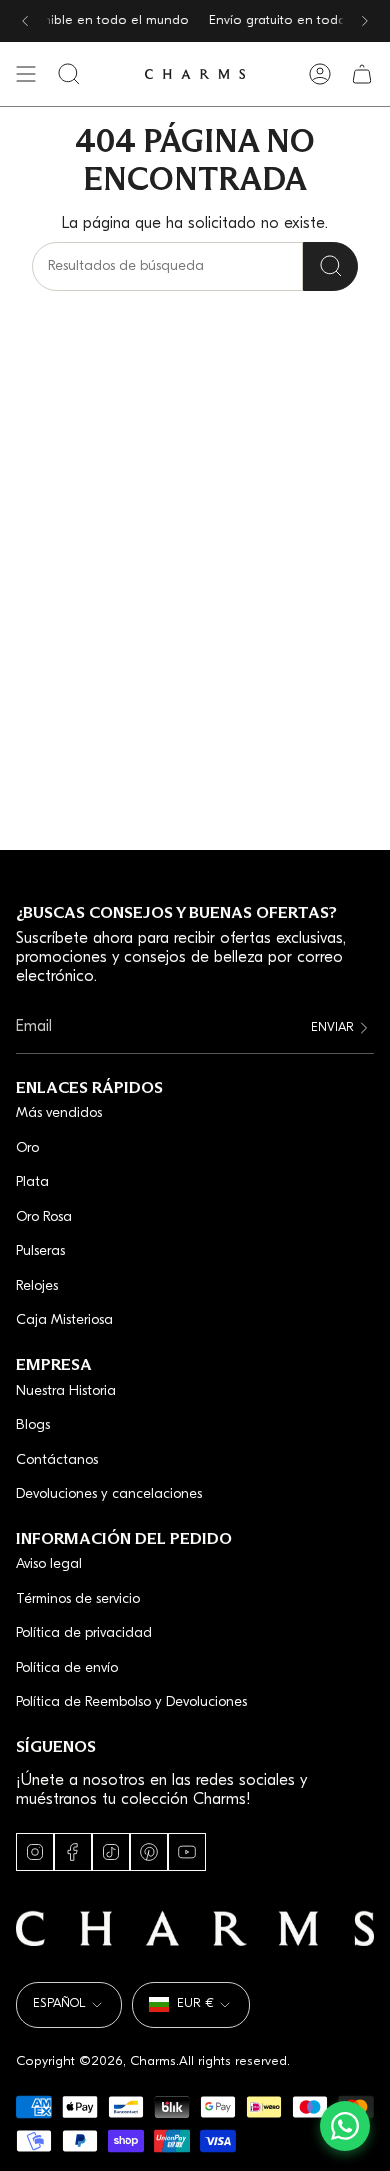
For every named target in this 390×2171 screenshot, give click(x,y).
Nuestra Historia (66, 1391)
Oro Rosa (44, 1217)
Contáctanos (57, 1460)
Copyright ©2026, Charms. (97, 2061)
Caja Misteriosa (64, 1320)
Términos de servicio (78, 1599)
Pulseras (40, 1251)
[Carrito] (362, 74)
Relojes (37, 1286)
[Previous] (25, 21)
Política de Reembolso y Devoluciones (131, 1702)
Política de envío (67, 1668)
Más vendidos (59, 1113)
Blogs (33, 1425)
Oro (27, 1148)
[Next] (365, 21)
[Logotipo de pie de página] (195, 1928)
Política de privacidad (84, 1633)
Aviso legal (49, 1564)
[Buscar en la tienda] (330, 266)
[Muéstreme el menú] (26, 74)
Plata (32, 1182)
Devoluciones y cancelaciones (109, 1494)
